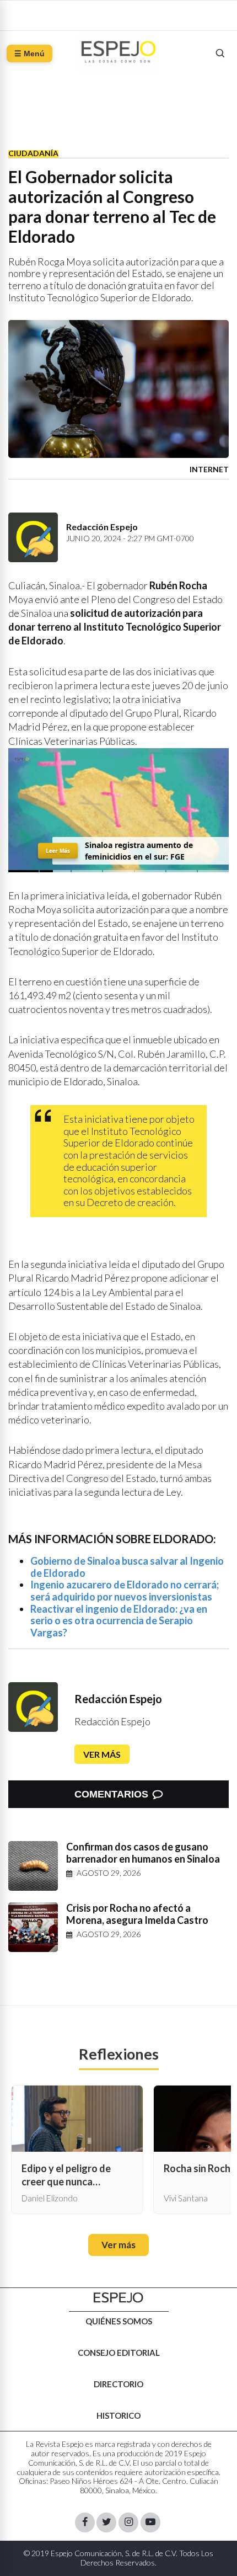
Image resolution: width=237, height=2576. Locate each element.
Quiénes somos (119, 2321)
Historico (118, 2415)
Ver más (102, 1754)
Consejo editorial (119, 2353)
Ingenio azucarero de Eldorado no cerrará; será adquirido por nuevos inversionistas (125, 1591)
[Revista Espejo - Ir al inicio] (118, 2298)
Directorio (118, 2384)
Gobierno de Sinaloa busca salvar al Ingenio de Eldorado (127, 1567)
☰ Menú (29, 54)
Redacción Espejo (118, 1699)
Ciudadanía (33, 153)
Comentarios (111, 1794)
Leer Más (58, 851)
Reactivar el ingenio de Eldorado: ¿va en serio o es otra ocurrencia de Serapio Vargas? (119, 1621)
